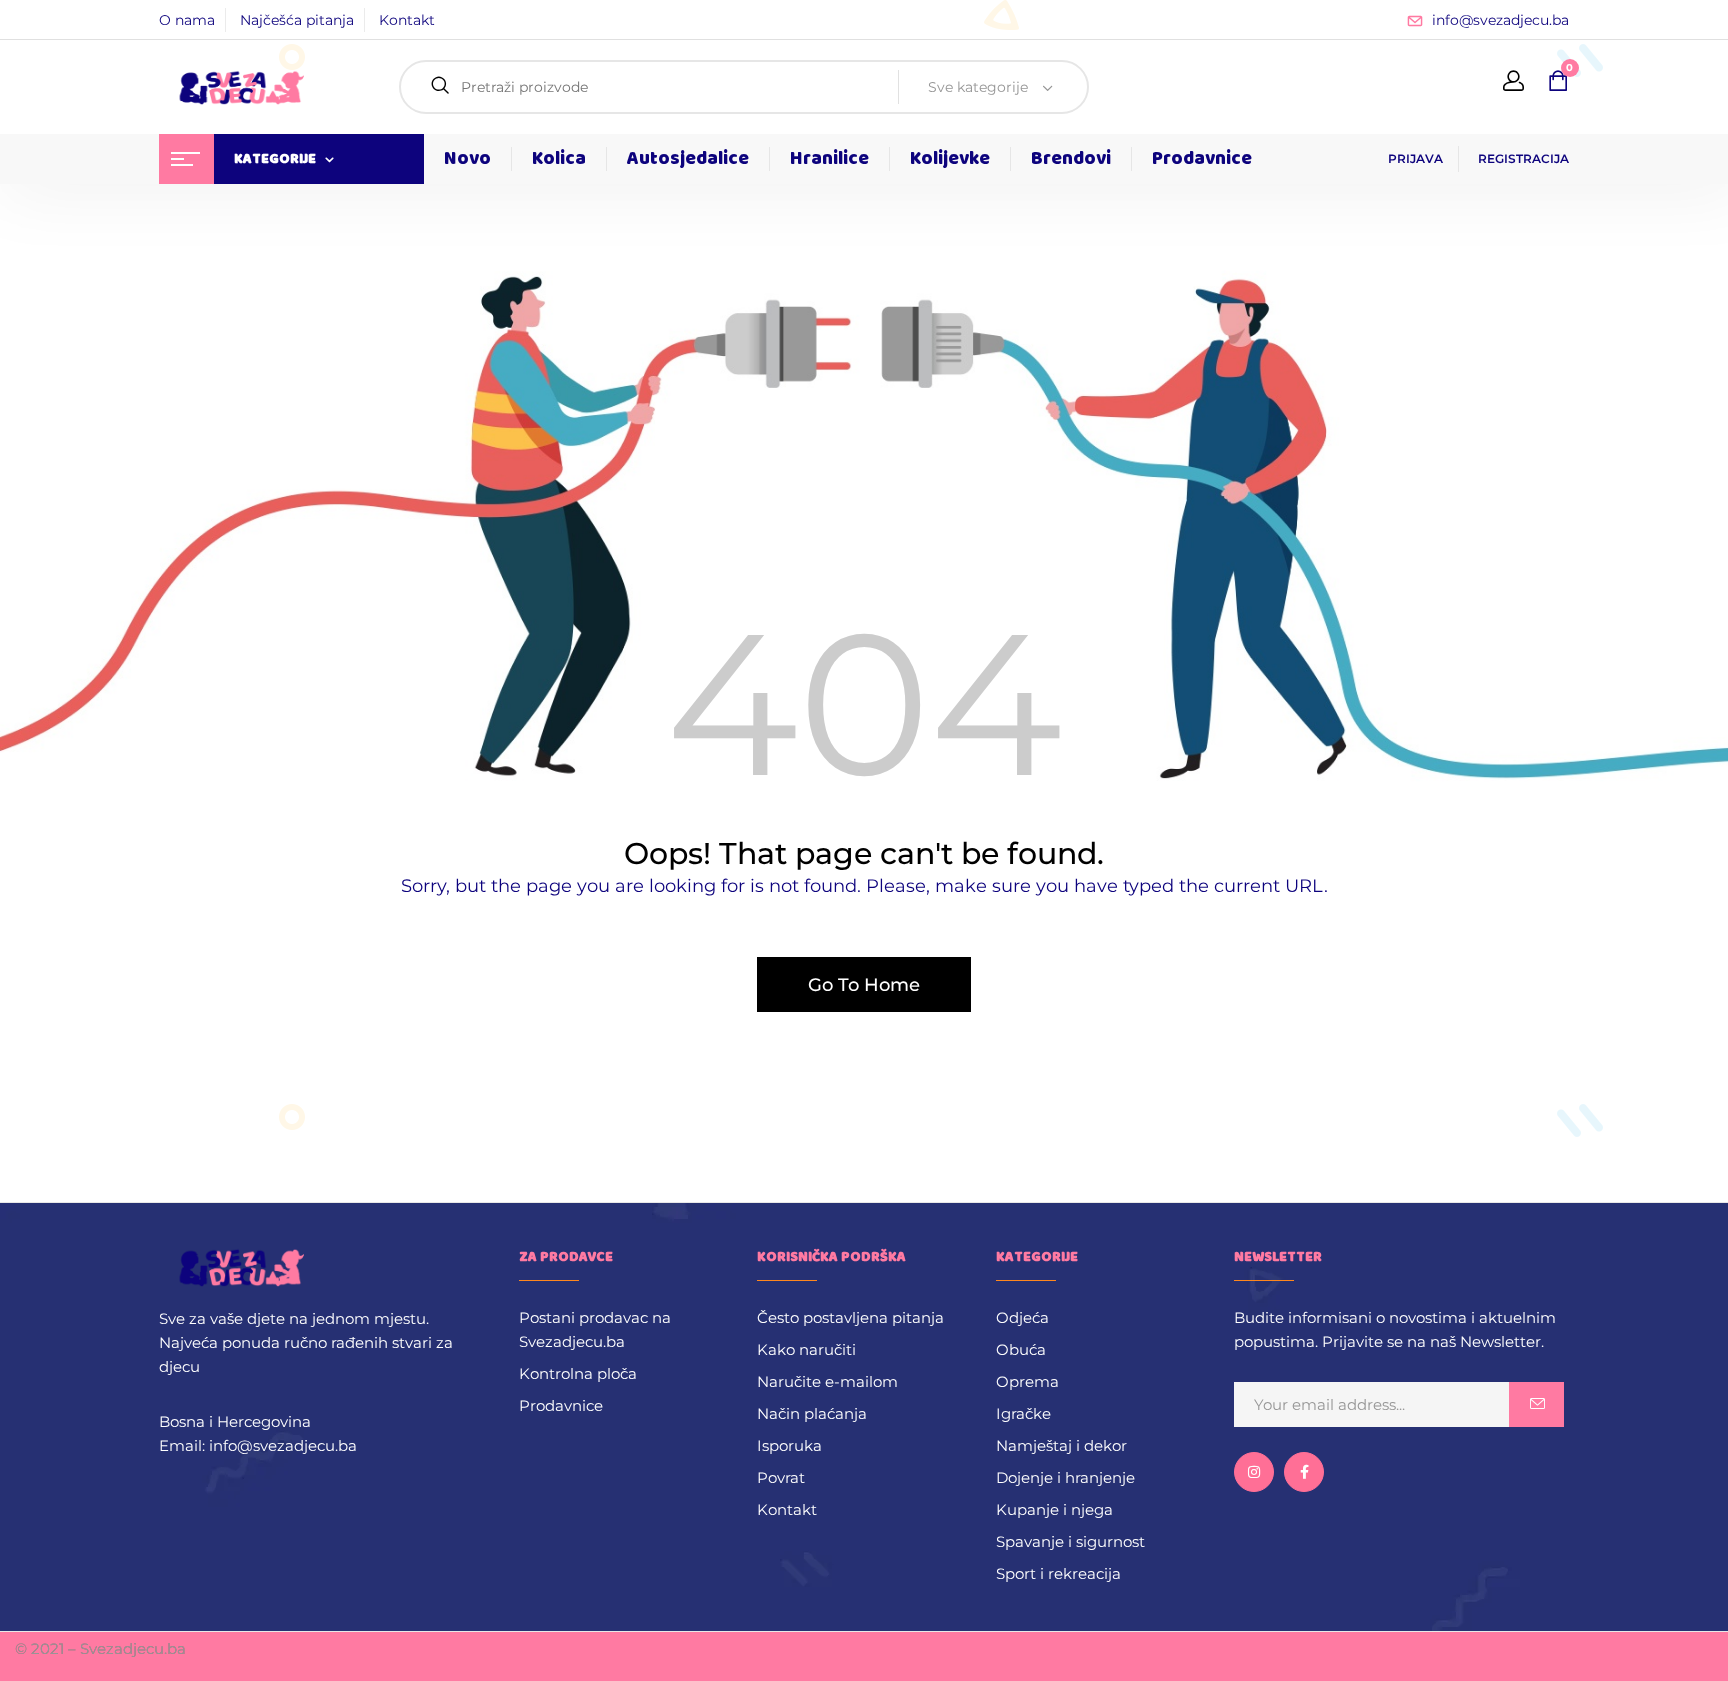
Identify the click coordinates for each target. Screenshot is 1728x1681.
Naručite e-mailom (827, 1381)
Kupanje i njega (1054, 1509)
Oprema (1027, 1381)
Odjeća (1022, 1317)
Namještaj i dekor (1061, 1445)
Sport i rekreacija (1058, 1573)
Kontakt (407, 20)
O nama (187, 20)
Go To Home (864, 985)
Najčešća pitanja (297, 20)
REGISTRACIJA (1523, 158)
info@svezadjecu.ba (1500, 20)
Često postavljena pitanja (850, 1317)
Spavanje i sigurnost (1070, 1541)
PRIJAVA (1415, 158)
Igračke (1023, 1413)
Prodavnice (561, 1405)
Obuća (1021, 1349)
